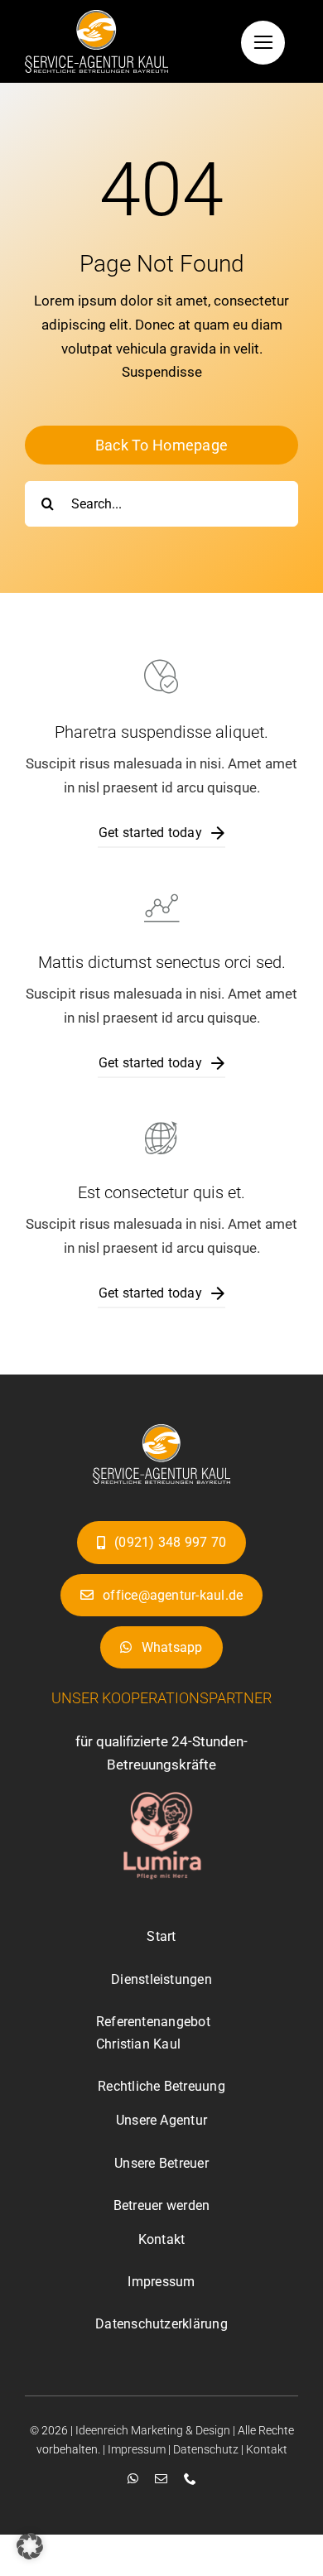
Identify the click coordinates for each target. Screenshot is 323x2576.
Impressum (137, 2449)
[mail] (161, 2479)
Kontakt (267, 2449)
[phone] (190, 2479)
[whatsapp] (133, 2479)
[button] (30, 2546)
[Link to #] (263, 43)
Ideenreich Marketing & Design (153, 2430)
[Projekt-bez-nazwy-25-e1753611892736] (161, 1431)
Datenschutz (206, 2449)
